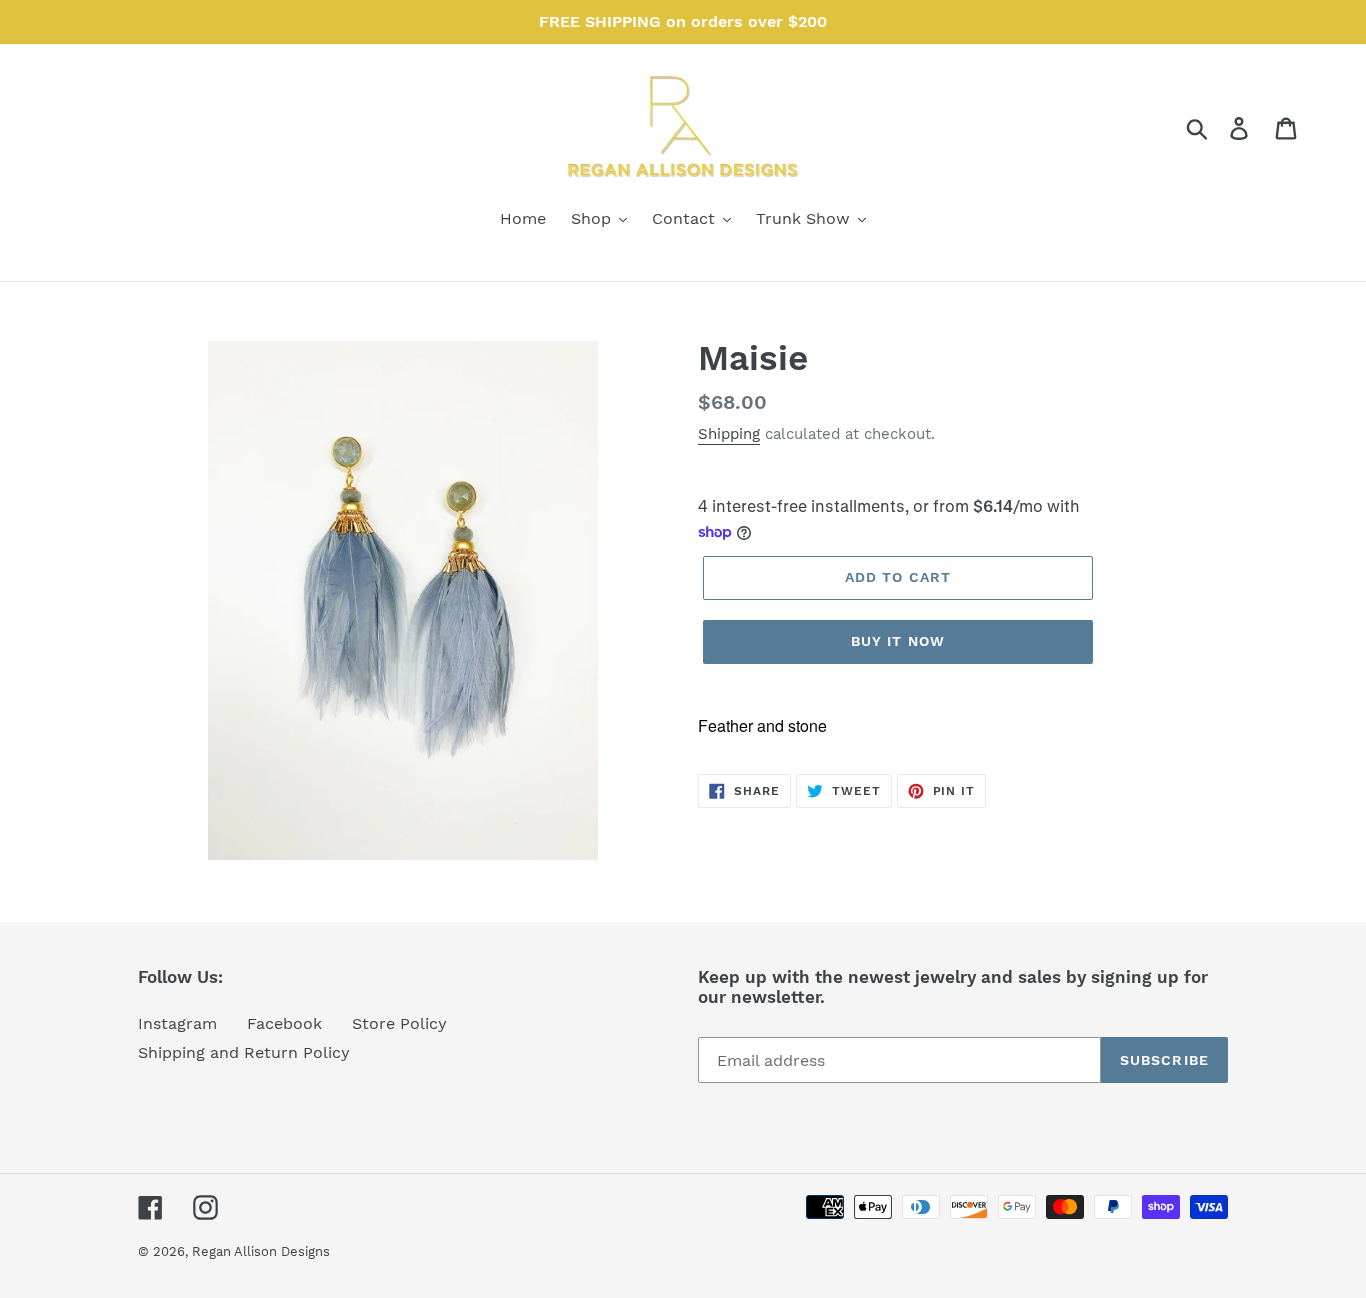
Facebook (284, 1023)
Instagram (177, 1023)
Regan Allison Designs (261, 1251)
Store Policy (399, 1023)
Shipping (729, 434)
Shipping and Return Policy (244, 1052)
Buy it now (898, 641)
